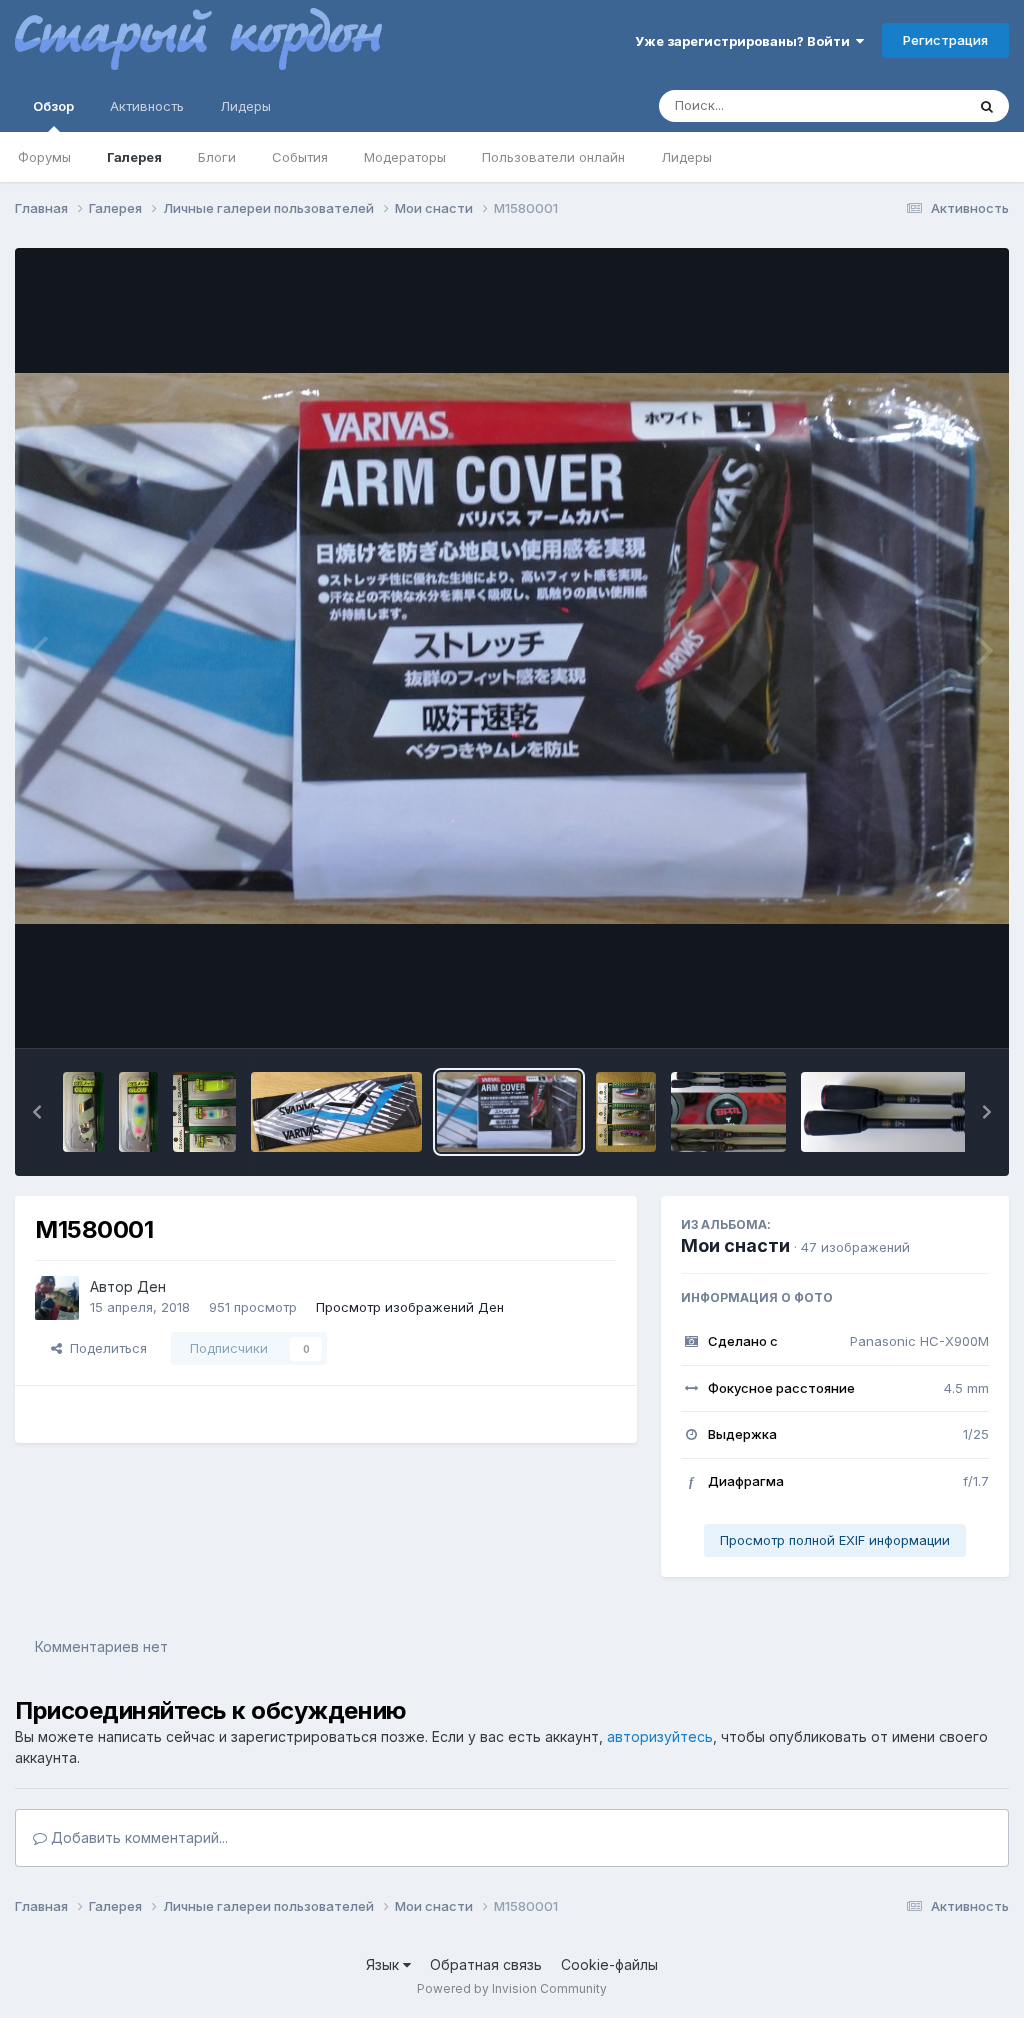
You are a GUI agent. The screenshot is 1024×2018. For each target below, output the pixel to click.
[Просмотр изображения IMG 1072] (83, 1112)
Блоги (217, 157)
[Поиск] (987, 106)
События (300, 157)
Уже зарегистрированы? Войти (745, 41)
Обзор (53, 106)
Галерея (134, 157)
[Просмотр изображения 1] (728, 1112)
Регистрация (945, 40)
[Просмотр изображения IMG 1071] (204, 1112)
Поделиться (104, 1348)
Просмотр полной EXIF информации (835, 1540)
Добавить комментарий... (137, 1837)
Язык (384, 1964)
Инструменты (921, 1012)
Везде (919, 105)
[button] (37, 1112)
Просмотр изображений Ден (410, 1307)
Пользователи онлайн (553, 157)
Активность (147, 106)
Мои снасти (735, 1245)
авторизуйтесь (660, 1736)
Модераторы (405, 157)
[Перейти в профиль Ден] (57, 1298)
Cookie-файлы (609, 1964)
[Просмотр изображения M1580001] (509, 1112)
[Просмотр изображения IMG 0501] (626, 1112)
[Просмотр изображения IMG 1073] (138, 1112)
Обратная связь (486, 1964)
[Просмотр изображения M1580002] (336, 1112)
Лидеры (686, 157)
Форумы (44, 157)
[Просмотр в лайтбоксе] (512, 648)
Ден (151, 1286)
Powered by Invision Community (512, 1988)
